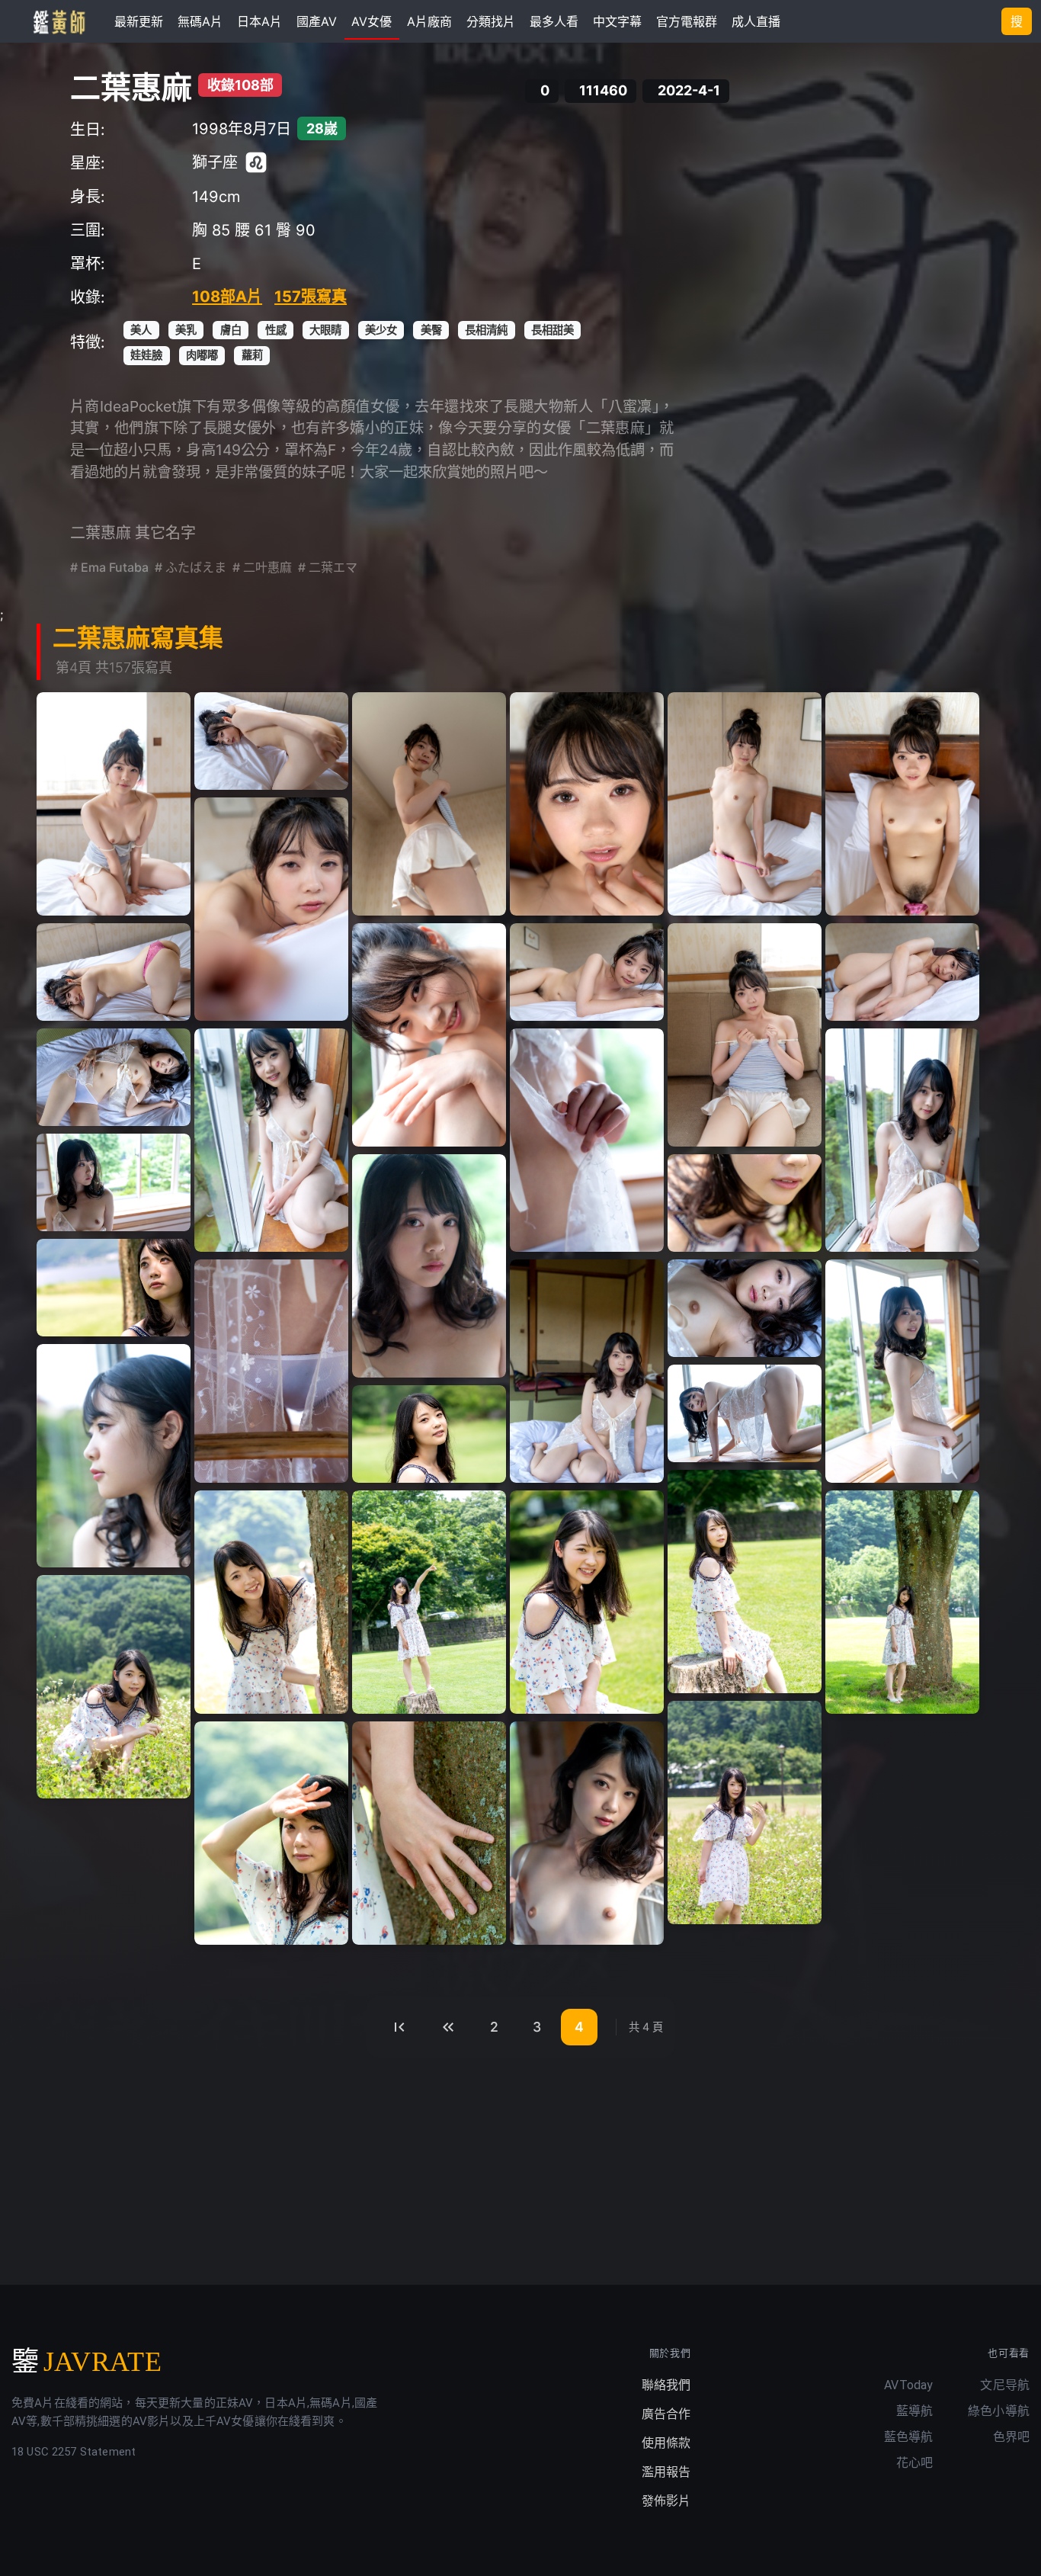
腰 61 (253, 230)
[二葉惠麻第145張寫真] (114, 1456)
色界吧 (1011, 2437)
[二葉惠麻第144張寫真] (902, 1371)
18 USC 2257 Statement (74, 2452)
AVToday (908, 2385)
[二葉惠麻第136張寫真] (902, 1140)
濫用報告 (666, 2472)
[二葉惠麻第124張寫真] (587, 804)
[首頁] (399, 2027)
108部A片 (227, 297)
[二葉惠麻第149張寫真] (271, 1602)
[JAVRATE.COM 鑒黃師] (58, 21)
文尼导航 (1005, 2385)
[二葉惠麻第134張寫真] (271, 1140)
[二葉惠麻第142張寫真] (587, 1371)
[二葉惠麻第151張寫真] (587, 1602)
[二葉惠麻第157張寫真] (587, 1833)
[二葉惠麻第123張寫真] (429, 804)
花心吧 (914, 2463)
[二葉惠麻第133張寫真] (114, 1077)
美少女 (381, 330)
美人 (141, 330)
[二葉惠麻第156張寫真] (429, 1833)
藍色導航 (909, 2437)
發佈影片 (666, 2501)
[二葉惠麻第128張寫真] (114, 972)
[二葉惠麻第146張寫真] (745, 1413)
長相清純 (486, 330)
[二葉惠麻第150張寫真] (429, 1602)
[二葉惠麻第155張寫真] (271, 1833)
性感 (276, 330)
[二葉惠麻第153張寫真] (114, 1687)
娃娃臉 (146, 355)
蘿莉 (252, 355)
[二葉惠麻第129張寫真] (429, 1035)
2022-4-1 (689, 91)
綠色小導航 (999, 2411)
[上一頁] (448, 2027)
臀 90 (296, 230)
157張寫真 (311, 297)
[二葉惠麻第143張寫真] (745, 1308)
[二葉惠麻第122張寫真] (271, 741)
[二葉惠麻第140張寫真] (114, 1288)
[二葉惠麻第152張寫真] (902, 1602)
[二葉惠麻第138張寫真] (429, 1266)
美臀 (431, 330)
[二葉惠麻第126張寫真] (902, 804)
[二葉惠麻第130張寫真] (587, 972)
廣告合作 (666, 2414)
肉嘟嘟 (202, 355)
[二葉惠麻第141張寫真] (271, 1371)
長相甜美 (553, 330)
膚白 (231, 330)
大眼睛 (325, 330)
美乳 (186, 330)
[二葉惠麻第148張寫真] (745, 1582)
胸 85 (211, 230)
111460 (603, 91)
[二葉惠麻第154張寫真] (745, 1813)
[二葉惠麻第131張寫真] (745, 1035)
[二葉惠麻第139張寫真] (745, 1203)
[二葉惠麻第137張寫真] (114, 1182)
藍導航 (914, 2411)
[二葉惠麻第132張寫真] (902, 972)
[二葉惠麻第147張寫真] (429, 1434)
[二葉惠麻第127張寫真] (271, 909)
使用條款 (666, 2443)
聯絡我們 (666, 2385)
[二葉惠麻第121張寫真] (114, 804)
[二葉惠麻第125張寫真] (745, 804)
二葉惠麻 (131, 87)
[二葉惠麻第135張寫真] (587, 1140)
